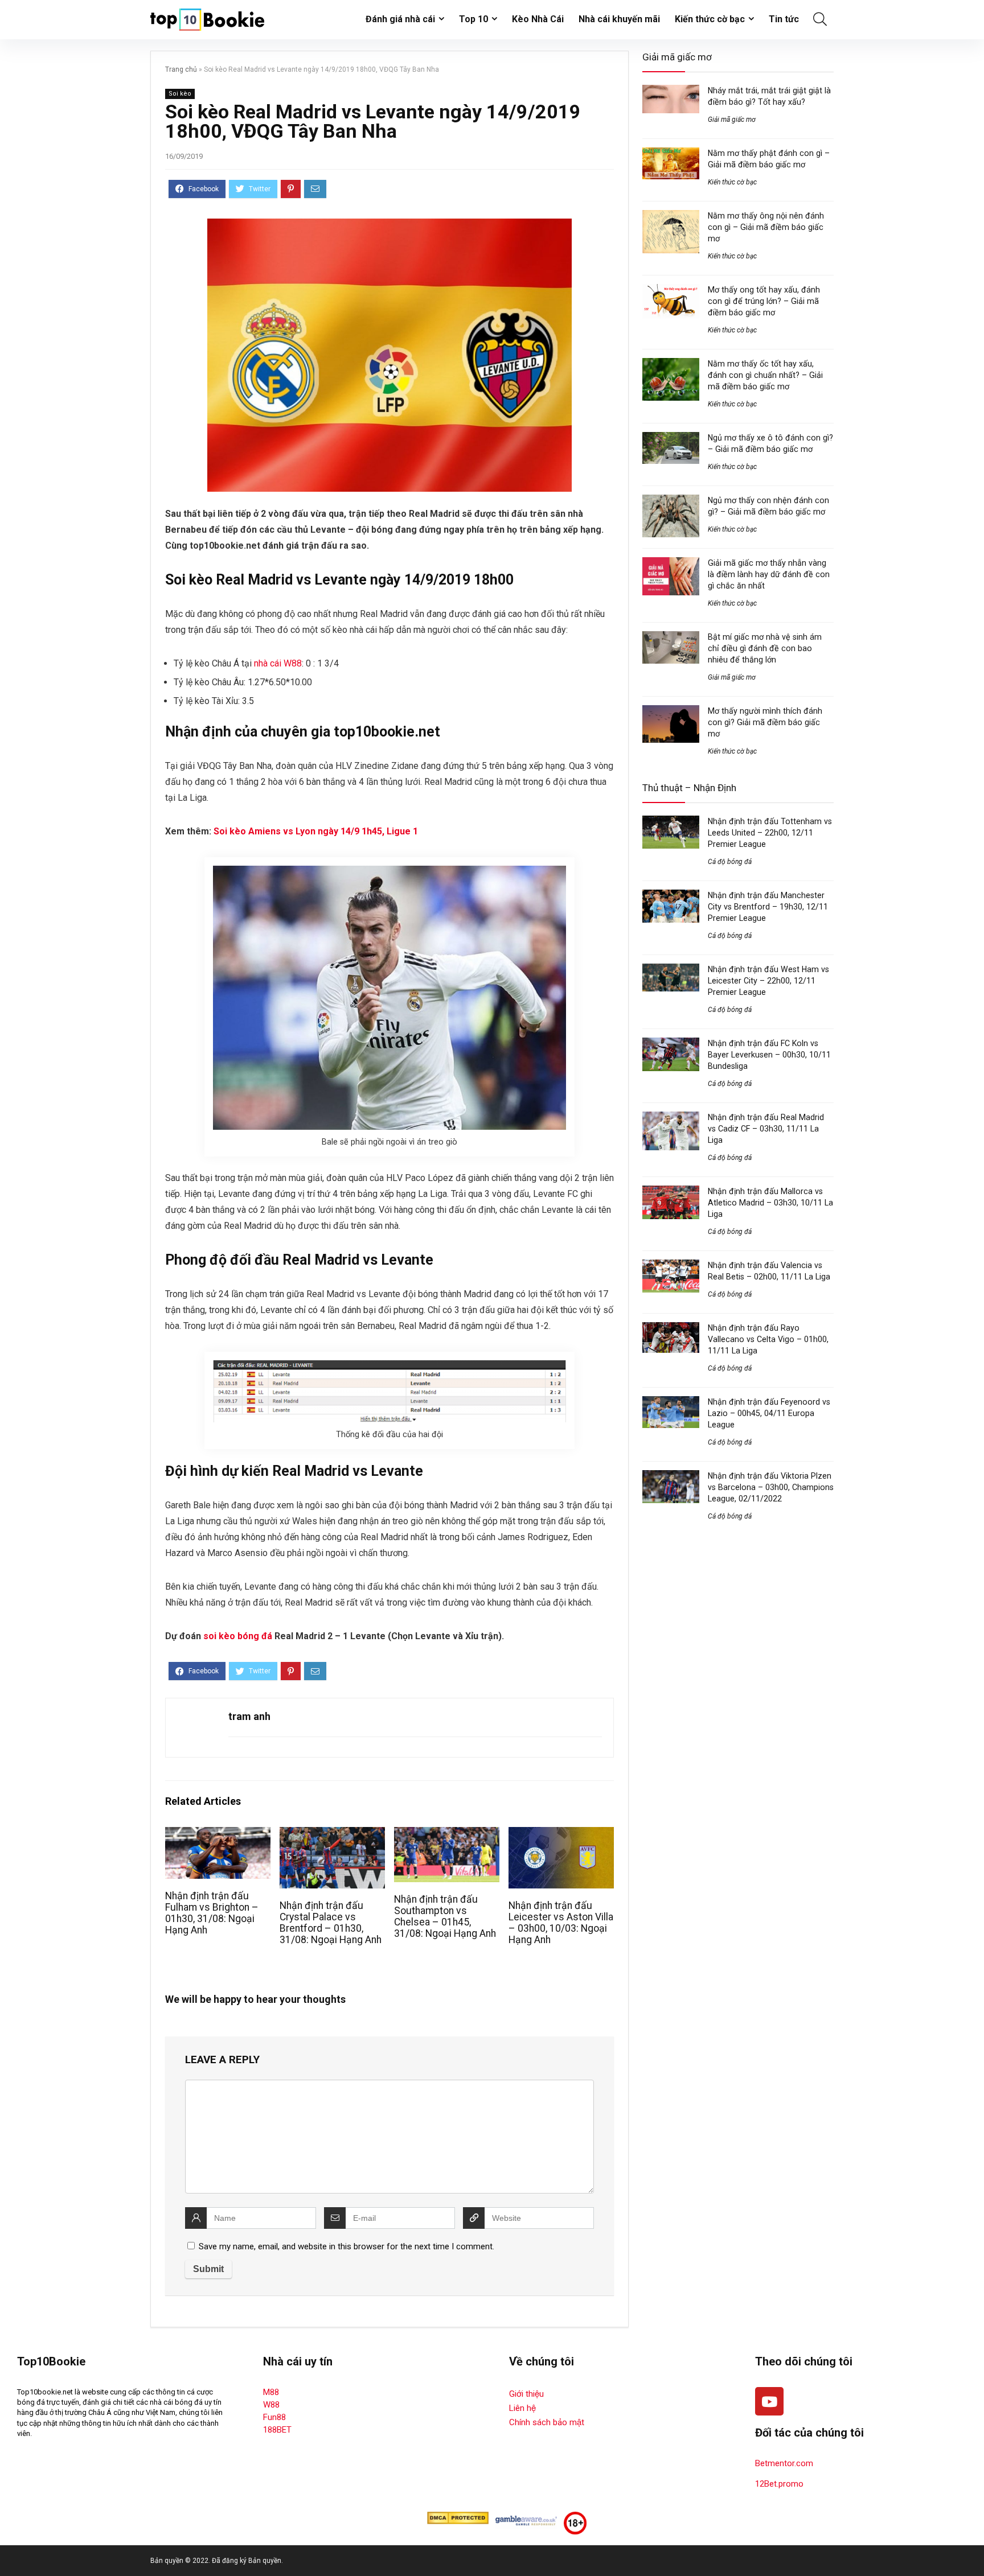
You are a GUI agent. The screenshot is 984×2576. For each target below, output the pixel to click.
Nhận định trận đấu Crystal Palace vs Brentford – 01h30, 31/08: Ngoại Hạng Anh (331, 1923)
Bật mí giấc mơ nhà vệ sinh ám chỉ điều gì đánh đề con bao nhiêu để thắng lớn (765, 648)
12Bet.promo (779, 2484)
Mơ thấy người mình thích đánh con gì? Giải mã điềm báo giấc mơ (765, 722)
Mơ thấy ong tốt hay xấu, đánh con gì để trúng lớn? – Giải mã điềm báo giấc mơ (764, 301)
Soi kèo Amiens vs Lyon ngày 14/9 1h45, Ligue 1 (316, 831)
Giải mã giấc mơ (732, 120)
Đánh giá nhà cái (400, 19)
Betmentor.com (784, 2463)
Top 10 (473, 19)
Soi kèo (180, 94)
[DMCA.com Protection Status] (458, 2517)
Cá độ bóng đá (730, 862)
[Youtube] (769, 2401)
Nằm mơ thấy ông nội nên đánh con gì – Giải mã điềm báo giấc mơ (766, 227)
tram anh (249, 1716)
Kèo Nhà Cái (538, 19)
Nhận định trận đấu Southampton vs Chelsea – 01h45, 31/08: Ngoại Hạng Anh (445, 1916)
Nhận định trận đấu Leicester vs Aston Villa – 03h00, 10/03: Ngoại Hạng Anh (561, 1923)
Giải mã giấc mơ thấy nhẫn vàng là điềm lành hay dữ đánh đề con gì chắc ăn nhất (769, 574)
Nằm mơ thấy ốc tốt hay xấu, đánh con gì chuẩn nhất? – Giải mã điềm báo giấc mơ (765, 375)
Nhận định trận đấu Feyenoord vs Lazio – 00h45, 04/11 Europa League (769, 1413)
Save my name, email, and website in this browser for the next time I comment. (347, 2246)
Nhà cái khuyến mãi (619, 19)
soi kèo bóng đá (238, 1636)
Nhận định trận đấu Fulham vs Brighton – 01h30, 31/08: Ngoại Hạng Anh (212, 1913)
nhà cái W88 (278, 663)
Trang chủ (181, 69)
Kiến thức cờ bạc (710, 19)
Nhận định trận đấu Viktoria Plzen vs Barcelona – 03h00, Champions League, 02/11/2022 (771, 1487)
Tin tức (784, 19)
